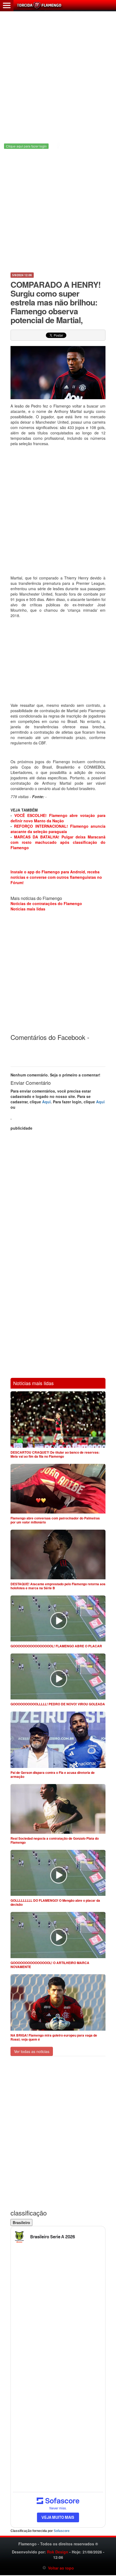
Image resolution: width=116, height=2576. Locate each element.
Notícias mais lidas (28, 909)
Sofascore (62, 2531)
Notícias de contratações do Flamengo (46, 903)
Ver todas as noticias (32, 2051)
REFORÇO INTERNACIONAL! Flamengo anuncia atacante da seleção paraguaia (58, 829)
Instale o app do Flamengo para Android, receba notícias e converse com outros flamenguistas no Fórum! (56, 877)
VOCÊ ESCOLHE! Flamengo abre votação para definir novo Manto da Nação (58, 818)
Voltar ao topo (60, 2568)
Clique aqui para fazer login (26, 146)
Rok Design (58, 2552)
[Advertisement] (58, 74)
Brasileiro (21, 2222)
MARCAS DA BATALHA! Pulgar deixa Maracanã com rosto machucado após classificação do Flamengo (58, 842)
